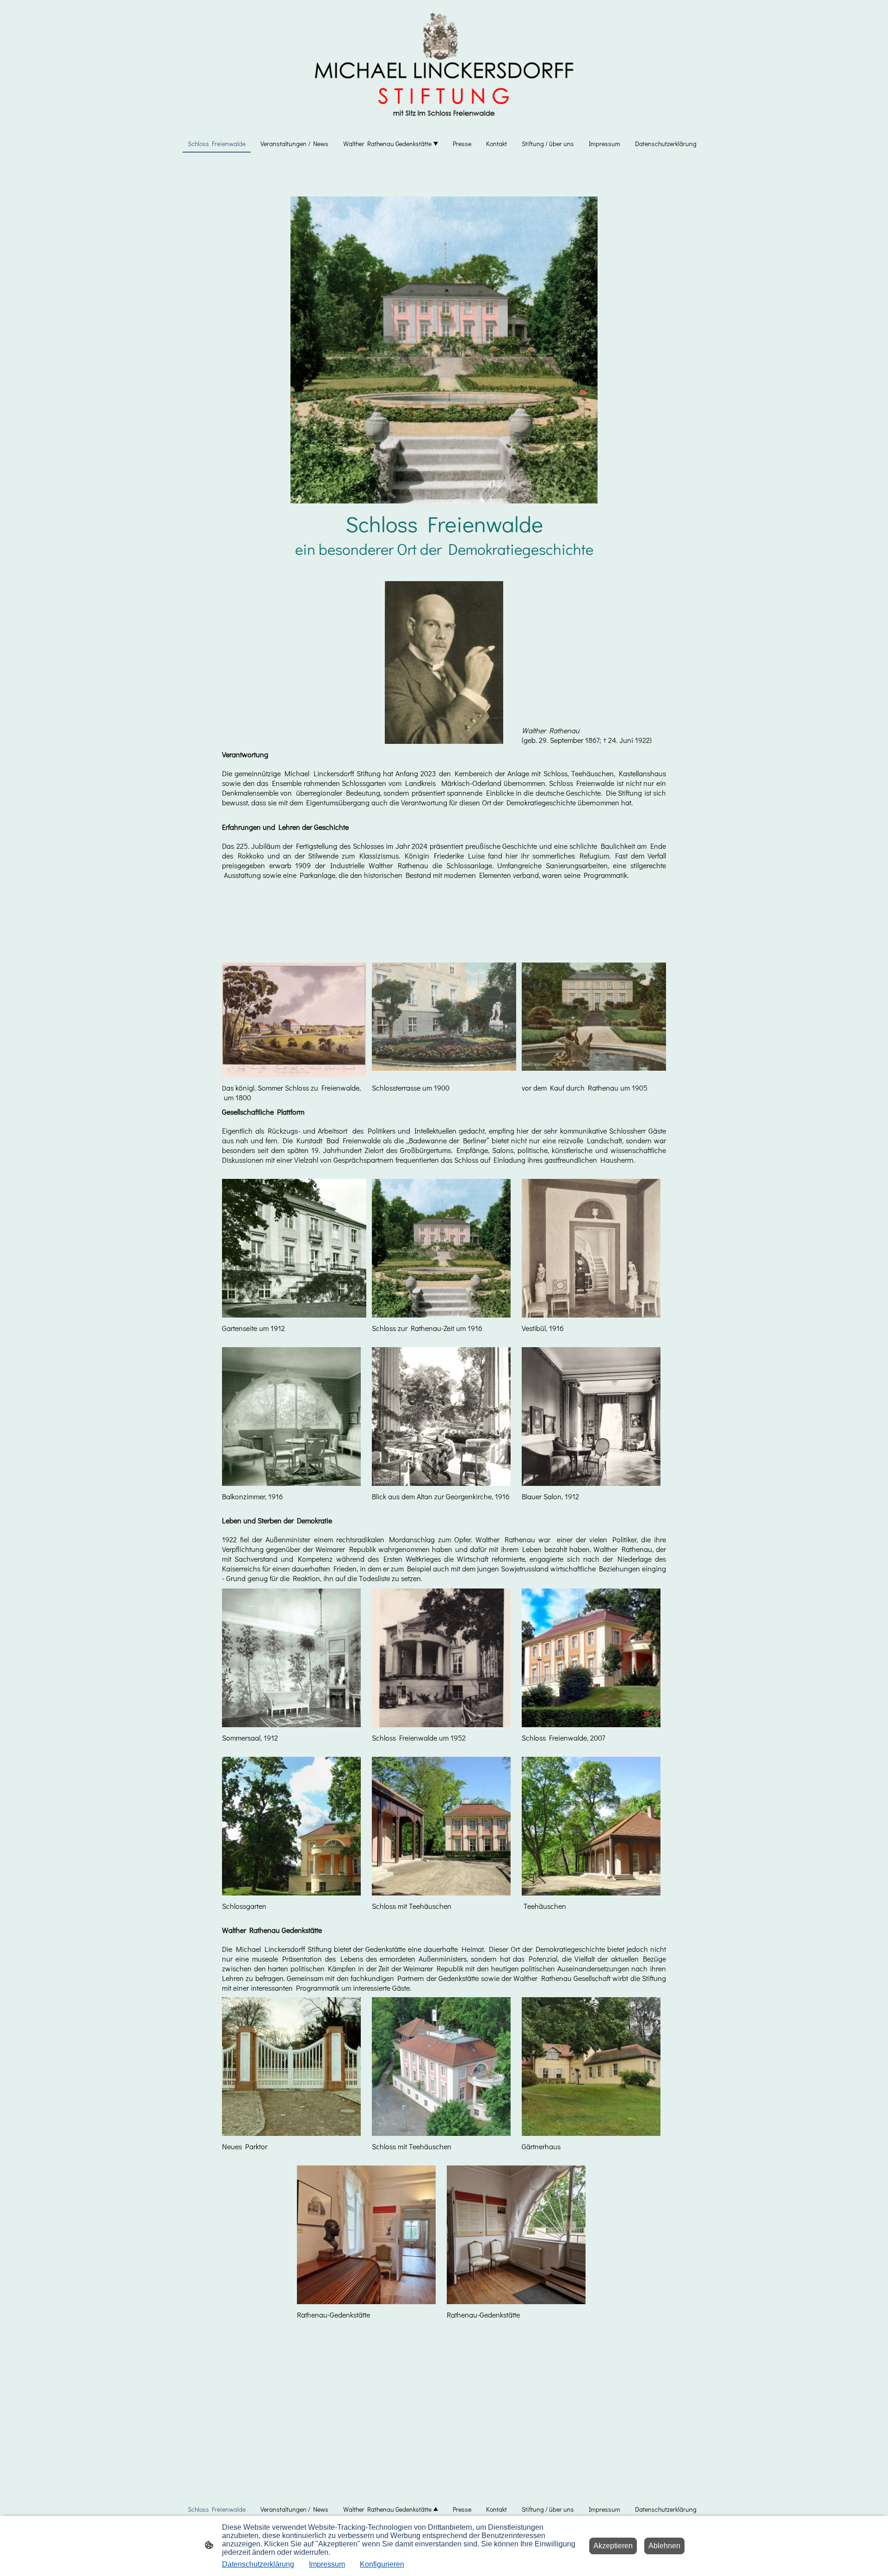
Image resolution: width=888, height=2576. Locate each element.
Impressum (327, 2564)
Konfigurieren (382, 2564)
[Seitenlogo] (444, 64)
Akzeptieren (613, 2546)
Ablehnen (664, 2546)
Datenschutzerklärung (258, 2564)
